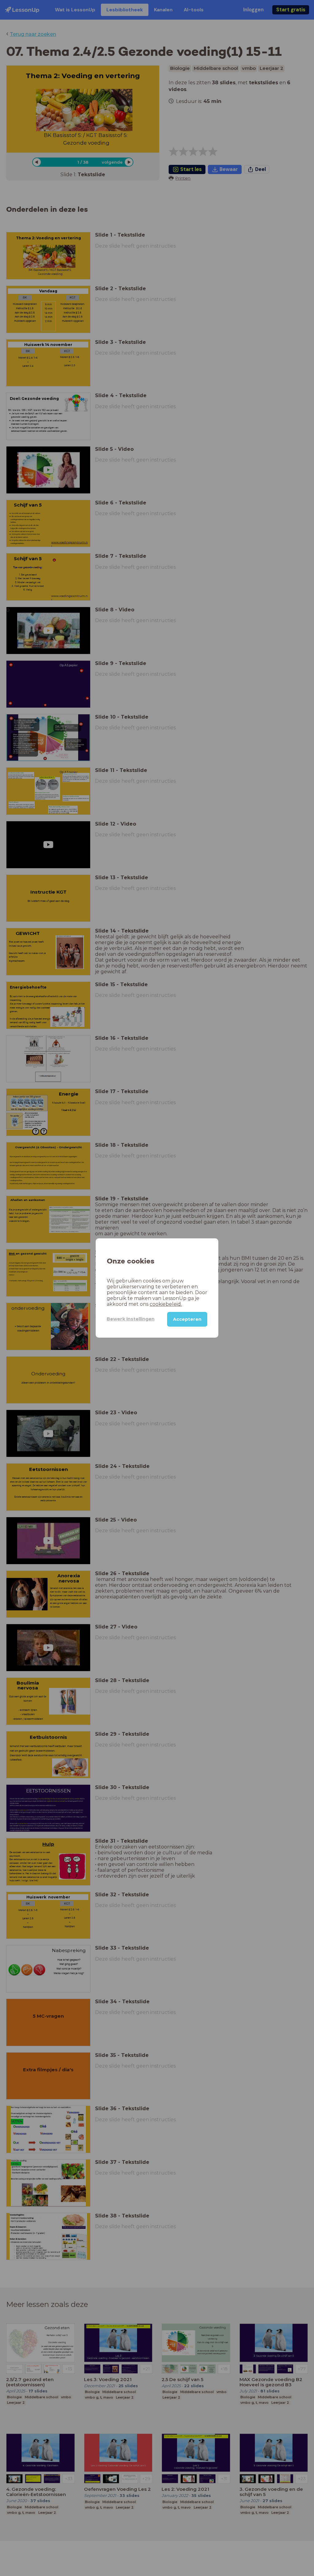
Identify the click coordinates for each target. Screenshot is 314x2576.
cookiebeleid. (166, 1304)
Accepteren (187, 1319)
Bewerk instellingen (131, 1319)
